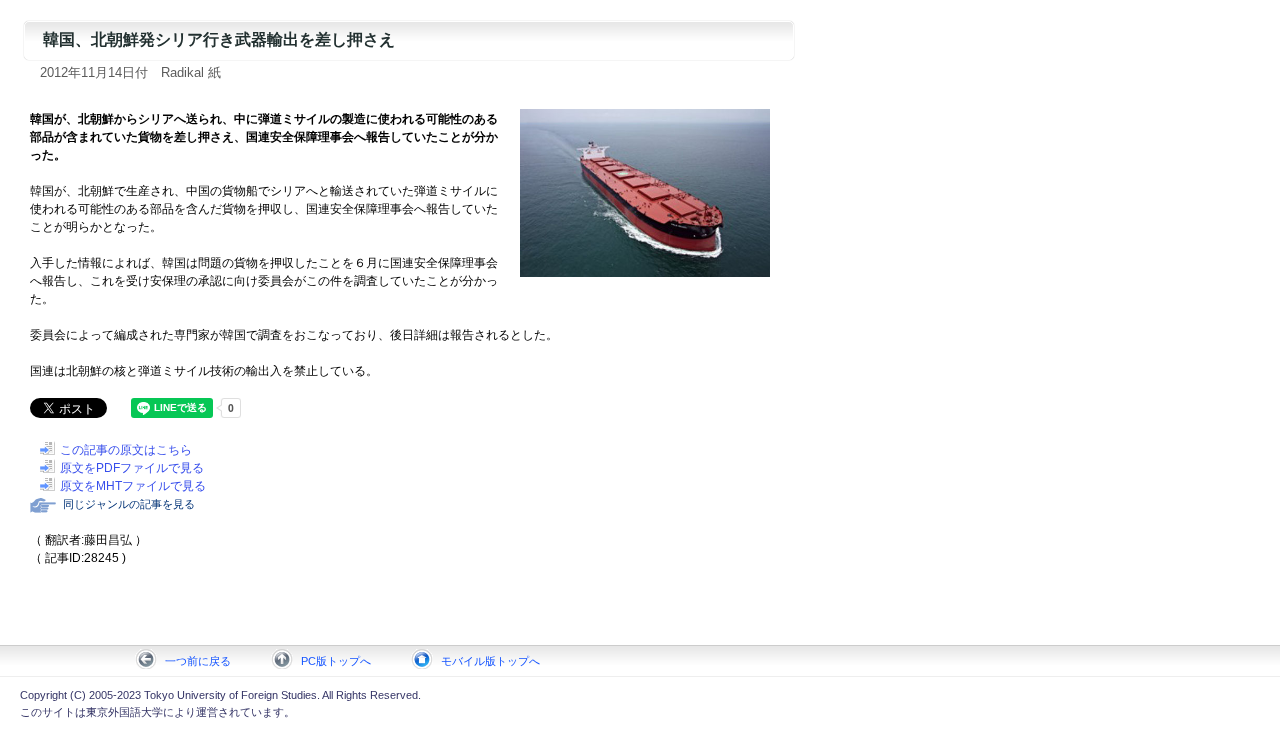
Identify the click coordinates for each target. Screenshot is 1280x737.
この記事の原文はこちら (126, 450)
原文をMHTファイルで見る (133, 486)
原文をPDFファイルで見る (132, 468)
